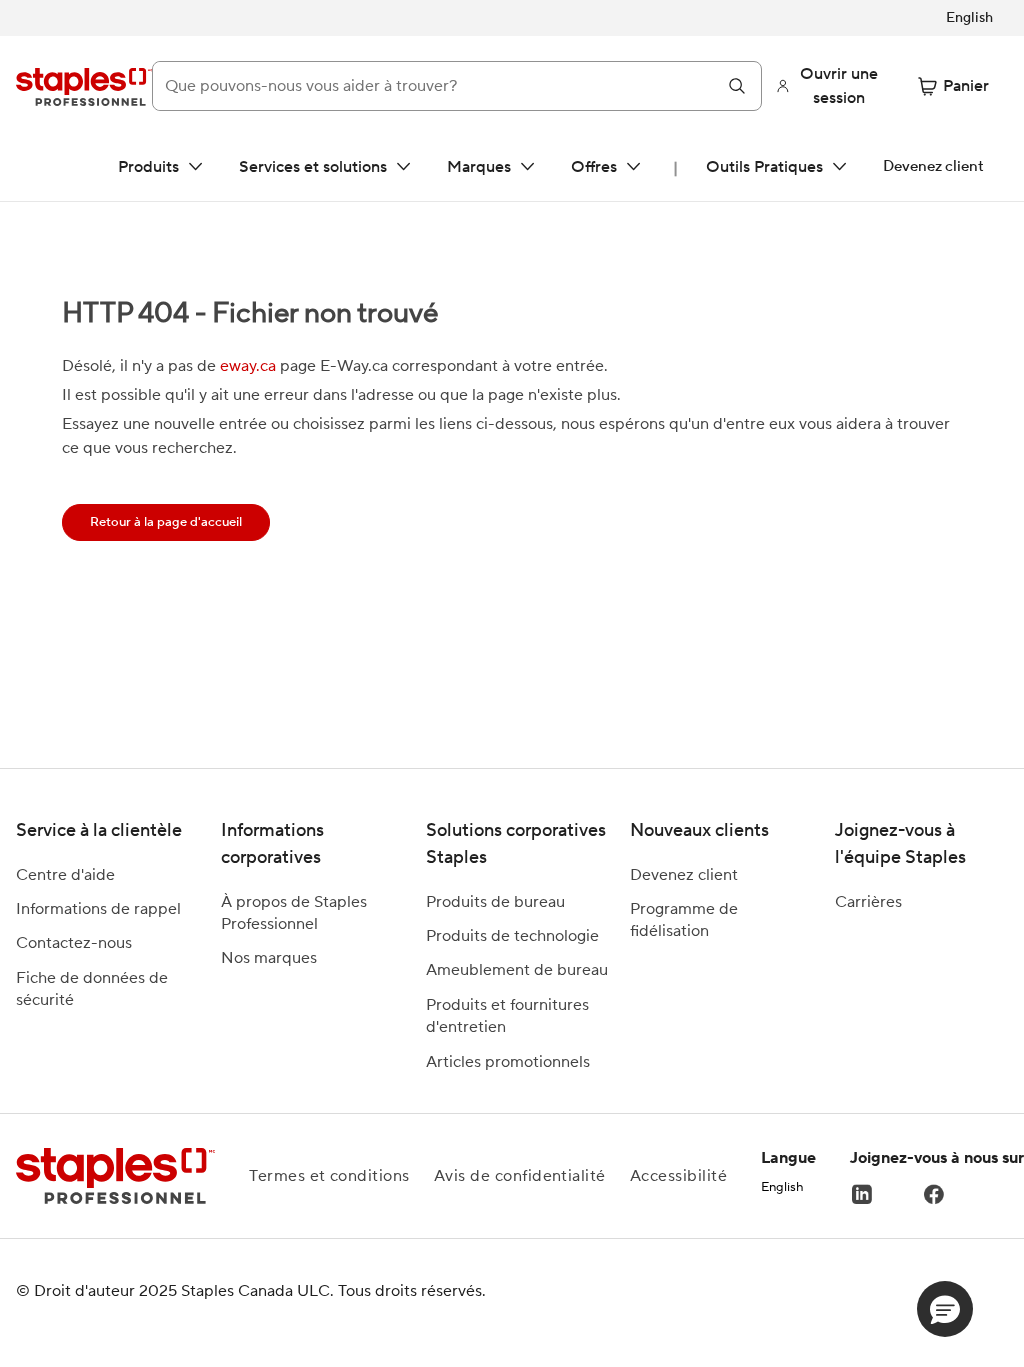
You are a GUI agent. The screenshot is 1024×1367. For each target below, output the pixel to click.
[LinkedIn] (862, 1194)
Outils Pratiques (764, 167)
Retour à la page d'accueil (166, 522)
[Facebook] (934, 1194)
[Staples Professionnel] (84, 86)
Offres (594, 167)
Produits (148, 167)
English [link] (969, 18)
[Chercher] (737, 86)
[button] (945, 1309)
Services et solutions (313, 167)
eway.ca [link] (248, 366)
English (782, 1187)
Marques (479, 167)
